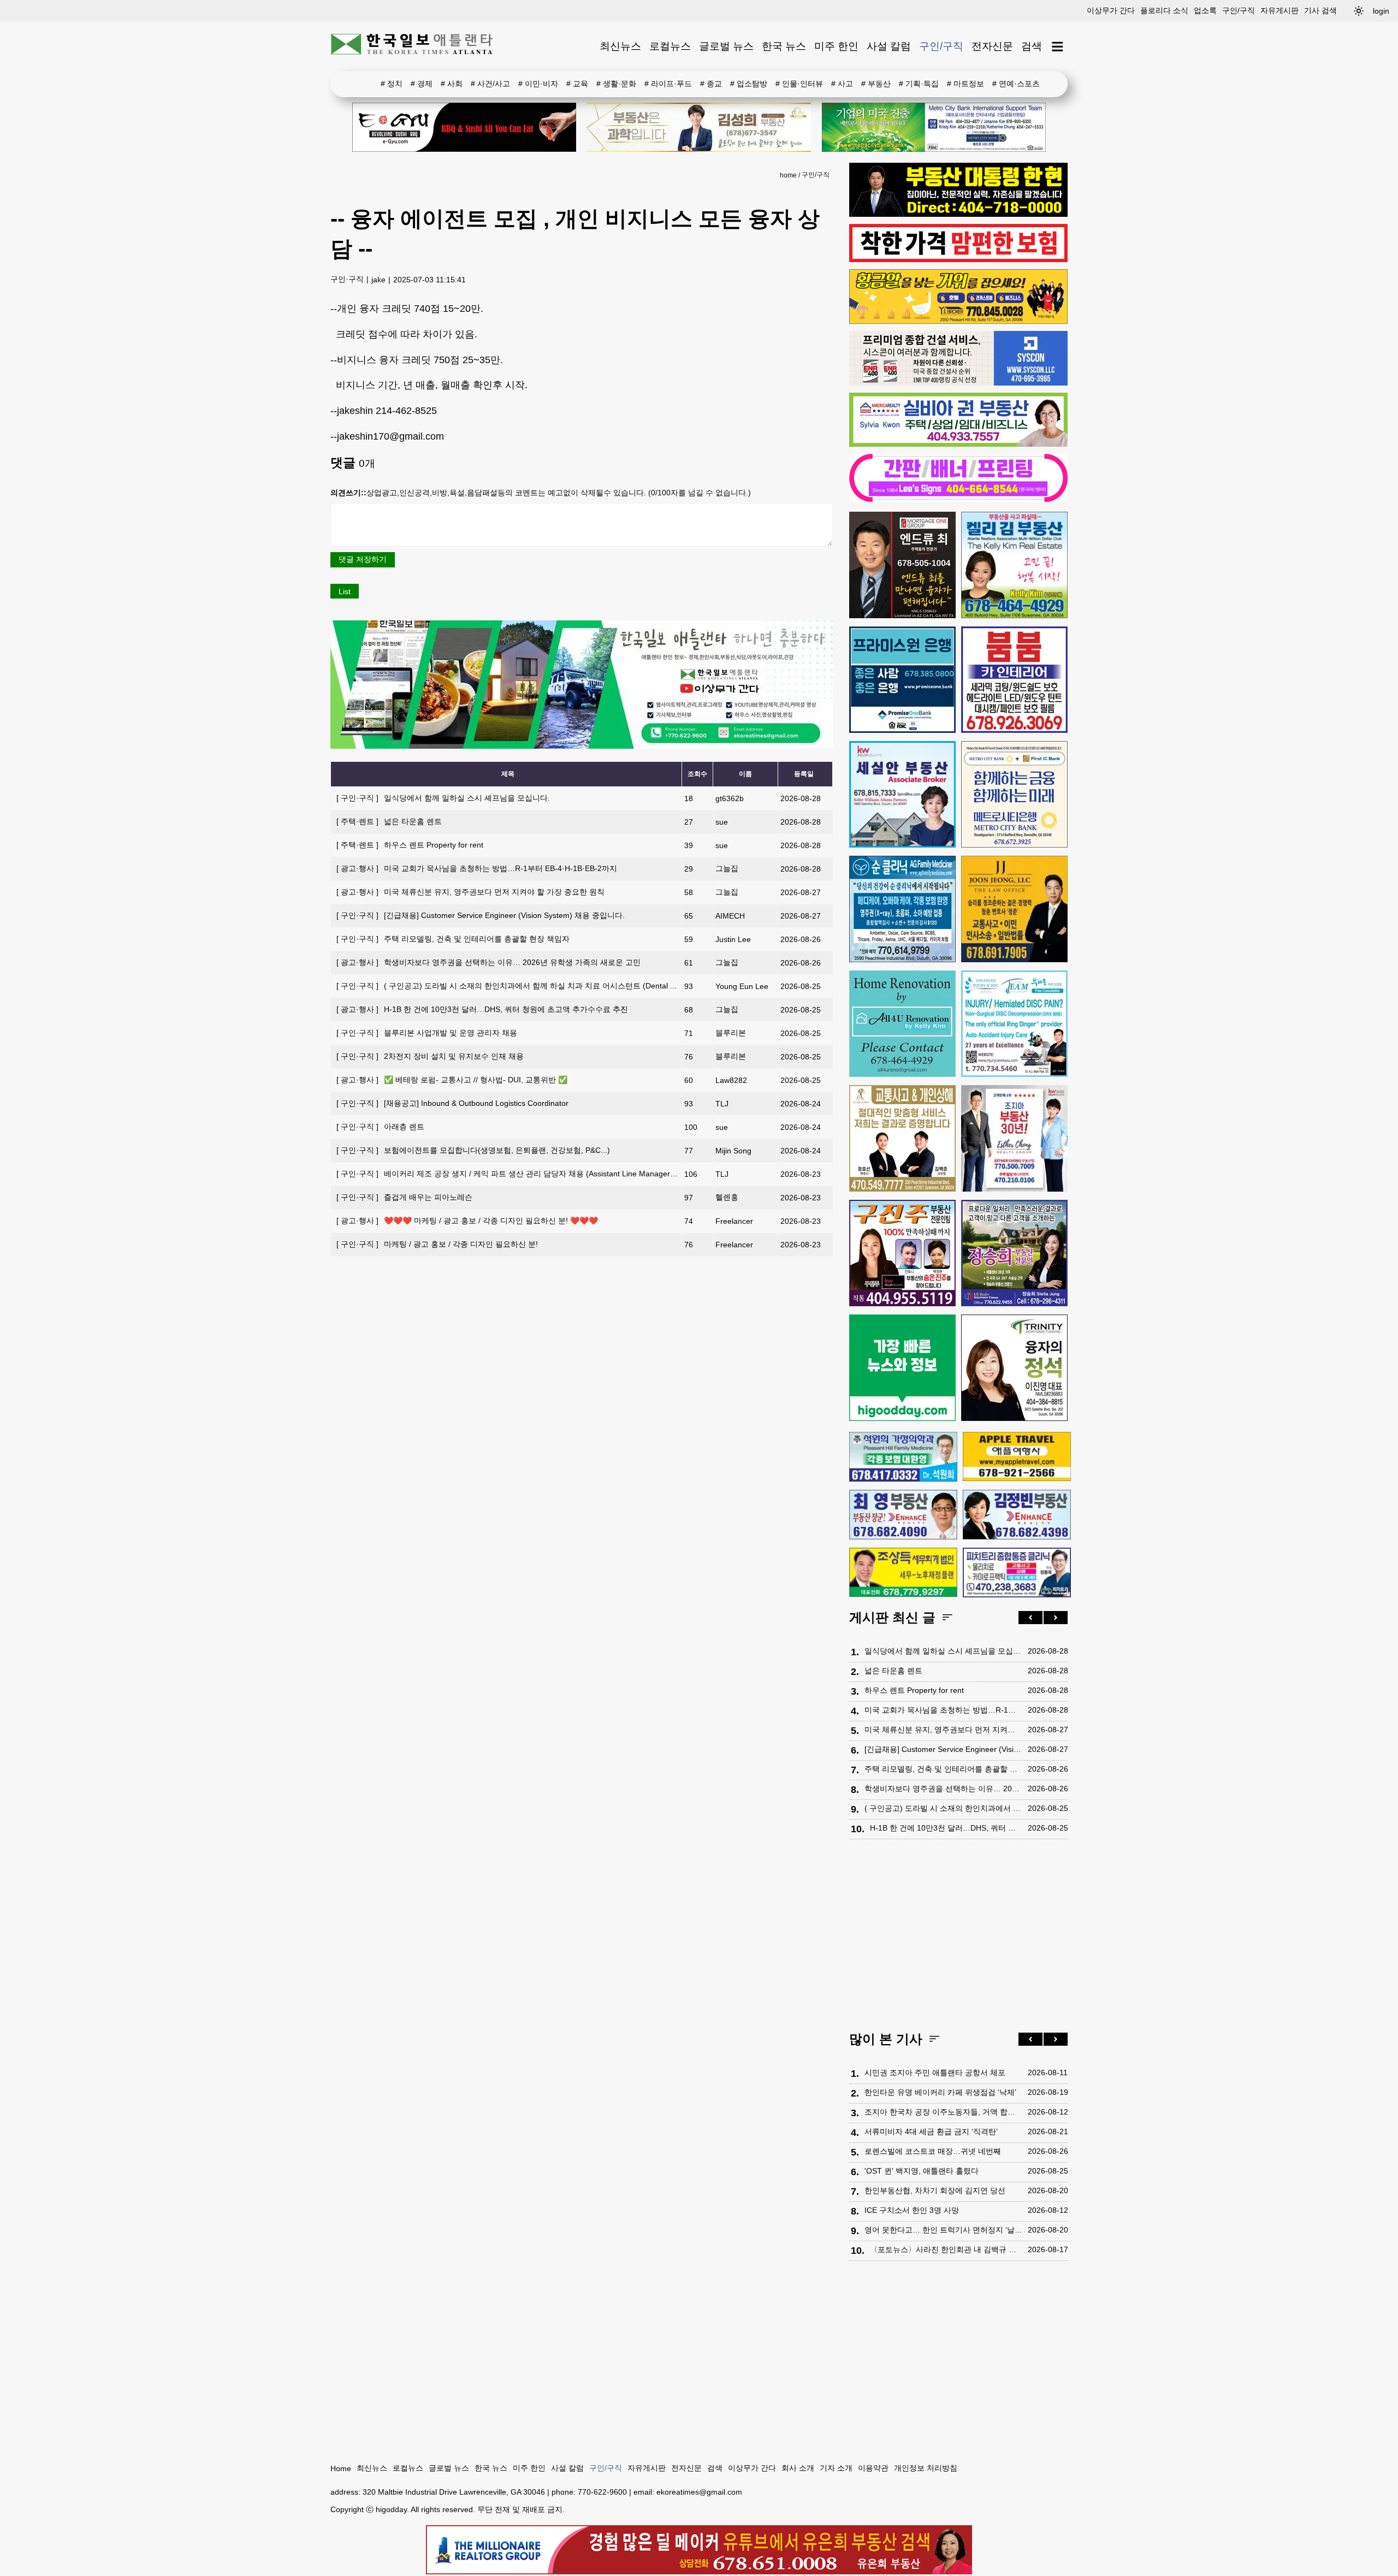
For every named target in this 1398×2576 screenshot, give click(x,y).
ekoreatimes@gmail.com (699, 2492)
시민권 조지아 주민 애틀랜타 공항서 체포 (935, 2072)
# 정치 (392, 84)
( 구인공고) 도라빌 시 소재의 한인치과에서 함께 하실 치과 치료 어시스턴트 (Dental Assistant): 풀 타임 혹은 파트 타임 (561, 986)
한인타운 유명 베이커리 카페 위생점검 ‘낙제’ (940, 2092)
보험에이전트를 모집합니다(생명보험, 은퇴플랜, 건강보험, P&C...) (473, 1150)
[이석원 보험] (958, 259)
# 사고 (842, 84)
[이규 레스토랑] (464, 127)
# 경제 (422, 84)
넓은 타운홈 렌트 (389, 821)
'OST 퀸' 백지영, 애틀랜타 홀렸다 (922, 2171)
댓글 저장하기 (363, 559)
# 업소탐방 (749, 84)
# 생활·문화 (616, 84)
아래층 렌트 (380, 1127)
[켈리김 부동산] (1014, 565)
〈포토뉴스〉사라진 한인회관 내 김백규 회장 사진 (946, 2249)
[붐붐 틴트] (1014, 680)
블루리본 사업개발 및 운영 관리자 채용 (427, 1033)
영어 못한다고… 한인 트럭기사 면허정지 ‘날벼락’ (943, 2230)
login (1381, 11)
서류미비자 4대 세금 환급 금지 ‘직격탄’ (931, 2131)
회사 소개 (798, 2468)
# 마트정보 (965, 84)
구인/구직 (1239, 10)
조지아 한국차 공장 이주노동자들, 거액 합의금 (943, 2112)
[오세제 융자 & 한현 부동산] (958, 214)
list (345, 591)
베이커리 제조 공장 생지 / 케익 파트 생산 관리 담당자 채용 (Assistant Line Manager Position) (519, 1174)
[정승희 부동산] (1014, 1253)
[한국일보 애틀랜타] (412, 46)
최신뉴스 (620, 46)
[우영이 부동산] (958, 321)
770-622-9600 (602, 2492)
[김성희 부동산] (699, 127)
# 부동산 (876, 84)
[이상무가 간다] (582, 746)
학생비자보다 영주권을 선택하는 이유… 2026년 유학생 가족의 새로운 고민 (488, 962)
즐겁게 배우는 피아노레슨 (404, 1197)
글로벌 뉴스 (726, 46)
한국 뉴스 (784, 46)
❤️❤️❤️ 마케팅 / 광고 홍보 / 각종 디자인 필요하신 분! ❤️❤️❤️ (467, 1221)
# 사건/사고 (490, 84)
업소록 (1205, 10)
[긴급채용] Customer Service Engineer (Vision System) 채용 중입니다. (481, 915)
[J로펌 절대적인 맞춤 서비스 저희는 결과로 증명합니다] (902, 1138)
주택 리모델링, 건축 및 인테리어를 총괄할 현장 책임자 (453, 939)
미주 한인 (836, 46)
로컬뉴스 (670, 46)
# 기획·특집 (919, 84)
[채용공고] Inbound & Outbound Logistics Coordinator (452, 1103)
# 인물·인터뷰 (799, 84)
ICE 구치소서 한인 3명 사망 (912, 2210)
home (788, 175)
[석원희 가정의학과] (903, 1457)
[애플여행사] (1017, 1456)
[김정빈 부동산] (1017, 1514)
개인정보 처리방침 (926, 2468)
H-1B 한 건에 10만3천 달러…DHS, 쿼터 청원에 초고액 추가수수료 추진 (482, 1009)
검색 (1032, 46)
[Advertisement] (958, 1938)
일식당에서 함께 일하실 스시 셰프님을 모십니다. (443, 798)
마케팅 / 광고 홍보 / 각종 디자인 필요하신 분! (437, 1244)
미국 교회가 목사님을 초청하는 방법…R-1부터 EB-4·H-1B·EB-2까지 (477, 868)
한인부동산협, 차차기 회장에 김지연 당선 (935, 2190)
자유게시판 (1279, 10)
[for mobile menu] (1058, 47)
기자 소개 (836, 2468)
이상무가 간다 (1111, 10)
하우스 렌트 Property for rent (410, 845)
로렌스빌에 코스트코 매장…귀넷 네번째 (933, 2151)
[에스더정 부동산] (1014, 1138)
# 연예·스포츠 (1016, 84)
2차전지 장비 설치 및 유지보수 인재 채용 (430, 1056)
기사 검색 (1320, 10)
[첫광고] (934, 127)
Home (341, 2468)
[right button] (1056, 1618)
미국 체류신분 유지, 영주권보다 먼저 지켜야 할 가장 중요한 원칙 (470, 892)
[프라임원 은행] (902, 680)
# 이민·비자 (538, 84)
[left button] (1030, 1618)
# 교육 (577, 84)
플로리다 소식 (1164, 10)
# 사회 (452, 84)
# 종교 (711, 84)
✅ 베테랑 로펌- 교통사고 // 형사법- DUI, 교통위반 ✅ (452, 1080)
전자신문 (992, 46)
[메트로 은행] (1014, 794)
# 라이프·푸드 (668, 84)
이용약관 (873, 2468)
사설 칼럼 (889, 46)
